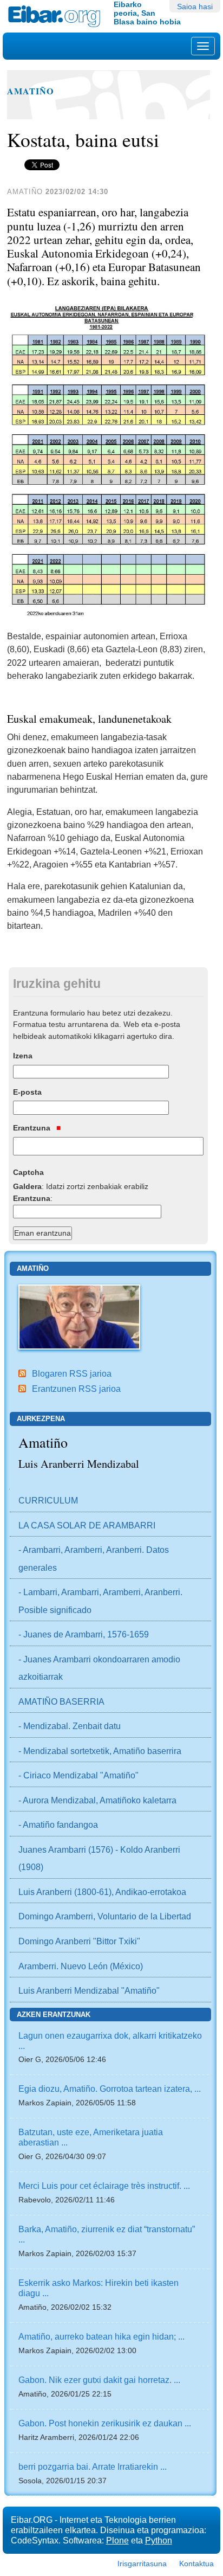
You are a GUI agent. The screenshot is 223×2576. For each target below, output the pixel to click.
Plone (117, 2540)
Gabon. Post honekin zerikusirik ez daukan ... (105, 2423)
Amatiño (31, 91)
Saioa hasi (195, 7)
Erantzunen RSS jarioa (76, 1389)
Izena (23, 1056)
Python (159, 2540)
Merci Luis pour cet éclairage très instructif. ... (104, 2186)
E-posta (27, 1092)
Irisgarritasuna (142, 2564)
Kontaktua (196, 2564)
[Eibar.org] (57, 16)
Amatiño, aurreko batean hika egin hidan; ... (101, 2336)
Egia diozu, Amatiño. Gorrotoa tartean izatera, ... (110, 2089)
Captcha (28, 1172)
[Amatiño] (79, 1316)
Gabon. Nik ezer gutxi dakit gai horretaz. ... (99, 2380)
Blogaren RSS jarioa (72, 1373)
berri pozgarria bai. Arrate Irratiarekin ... (93, 2466)
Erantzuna (33, 1128)
